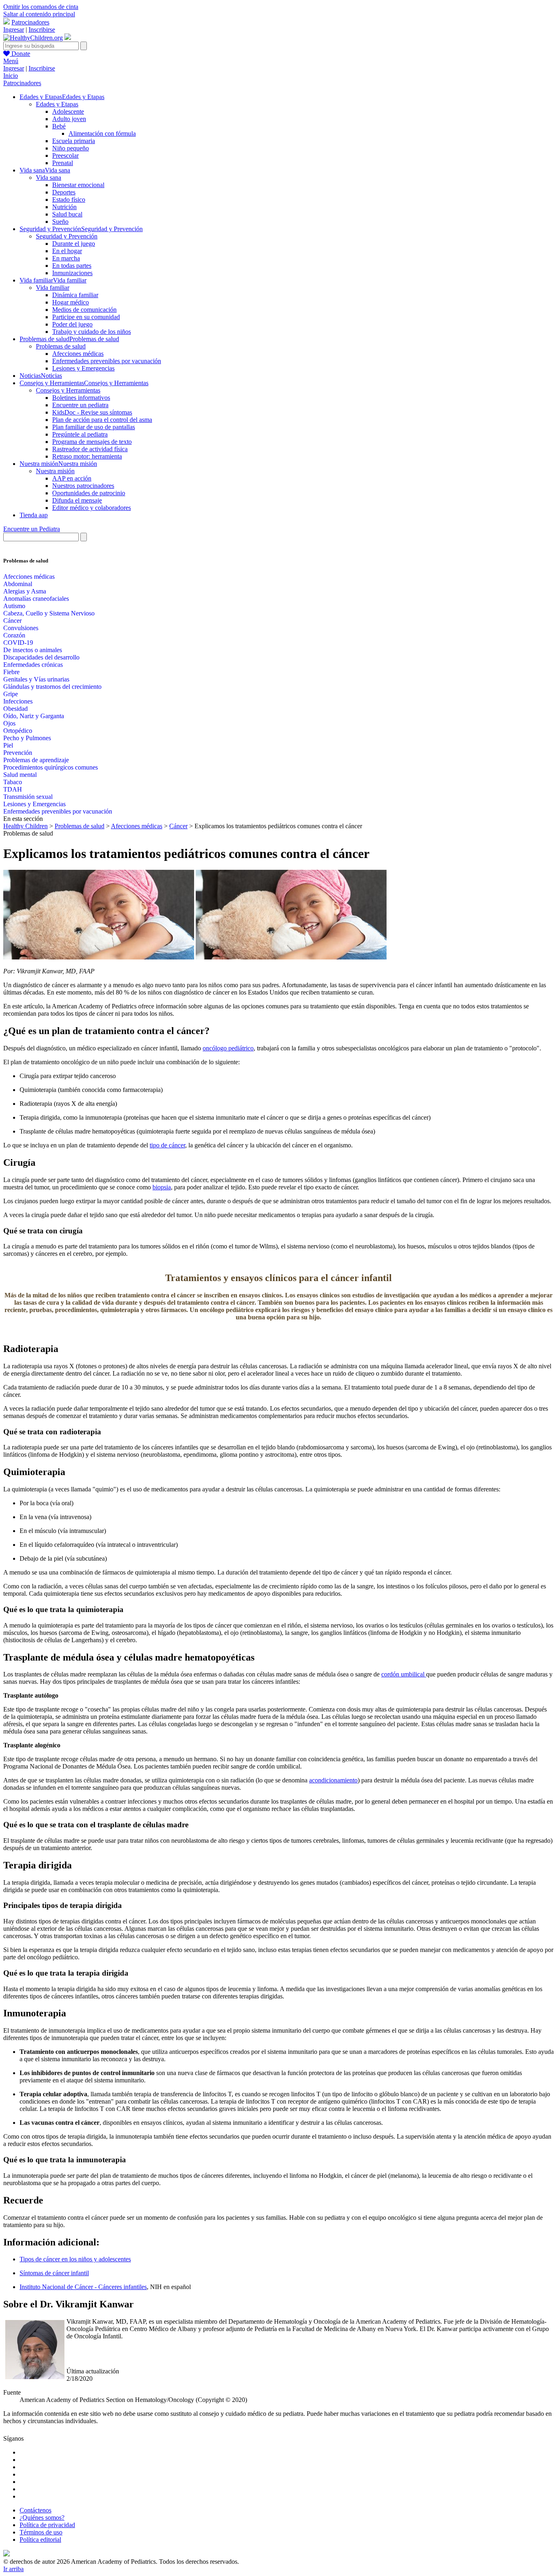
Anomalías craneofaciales (36, 599)
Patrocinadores (30, 22)
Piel (8, 745)
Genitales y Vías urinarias (36, 679)
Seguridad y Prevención (67, 236)
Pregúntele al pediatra (80, 434)
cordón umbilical (404, 1674)
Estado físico (69, 200)
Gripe (11, 694)
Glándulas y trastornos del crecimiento (52, 687)
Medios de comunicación (84, 310)
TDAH (13, 789)
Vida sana (49, 178)
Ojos (9, 723)
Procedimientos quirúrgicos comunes (51, 767)
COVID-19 (18, 643)
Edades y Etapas (57, 104)
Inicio (11, 76)
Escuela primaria (74, 141)
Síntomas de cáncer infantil (54, 2273)
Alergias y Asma (25, 591)
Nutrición (64, 207)
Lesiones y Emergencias (83, 368)
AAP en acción (72, 478)
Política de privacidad (47, 2525)
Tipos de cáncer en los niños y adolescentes (75, 2259)
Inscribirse (42, 30)
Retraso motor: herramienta (87, 456)
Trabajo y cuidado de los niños (92, 332)
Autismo (14, 606)
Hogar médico (71, 302)
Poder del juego (72, 324)
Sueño (60, 222)
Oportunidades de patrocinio (89, 493)
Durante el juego (74, 244)
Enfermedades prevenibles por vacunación (107, 361)
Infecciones (18, 701)
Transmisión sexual (28, 797)
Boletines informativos (81, 398)
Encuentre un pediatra (80, 405)
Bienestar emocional (78, 185)
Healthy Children (25, 826)
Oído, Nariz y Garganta (34, 716)
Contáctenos (35, 2510)
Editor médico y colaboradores (92, 508)
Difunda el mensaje (77, 500)
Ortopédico (18, 731)
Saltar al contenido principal (39, 14)
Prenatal (63, 163)
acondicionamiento (333, 1780)
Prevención (18, 753)
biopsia (162, 1187)
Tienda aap (34, 515)
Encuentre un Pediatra (32, 529)
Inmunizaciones (72, 273)
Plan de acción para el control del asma (102, 420)
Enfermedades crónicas (33, 665)
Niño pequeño (71, 148)
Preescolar (65, 155)
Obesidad (15, 709)
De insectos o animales (33, 650)
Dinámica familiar (75, 295)
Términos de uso (41, 2532)
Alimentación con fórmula (102, 133)
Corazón (14, 635)
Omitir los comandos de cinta (41, 7)
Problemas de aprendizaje (36, 760)
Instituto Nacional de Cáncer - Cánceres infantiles (83, 2287)
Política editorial (40, 2540)
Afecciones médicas (78, 354)
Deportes (64, 192)
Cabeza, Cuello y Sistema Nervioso (49, 613)
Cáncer (12, 621)
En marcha (66, 258)
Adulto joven (69, 119)
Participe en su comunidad (86, 317)
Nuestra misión (55, 471)
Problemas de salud (61, 346)
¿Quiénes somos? (42, 2518)
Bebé (59, 126)
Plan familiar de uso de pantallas (94, 427)
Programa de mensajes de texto (92, 442)
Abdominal (18, 584)
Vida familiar (53, 288)
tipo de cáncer (167, 1145)
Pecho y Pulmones (27, 738)
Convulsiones (21, 628)
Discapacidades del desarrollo (41, 657)
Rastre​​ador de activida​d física (90, 449)
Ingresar (14, 30)
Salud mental (20, 775)
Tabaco (13, 782)
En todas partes (72, 266)
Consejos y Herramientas (68, 390)
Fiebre (11, 672)
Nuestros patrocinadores (83, 486)
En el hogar (67, 251)
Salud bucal (67, 214)
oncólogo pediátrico (228, 1048)
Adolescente (68, 111)
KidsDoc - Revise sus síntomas (92, 412)
